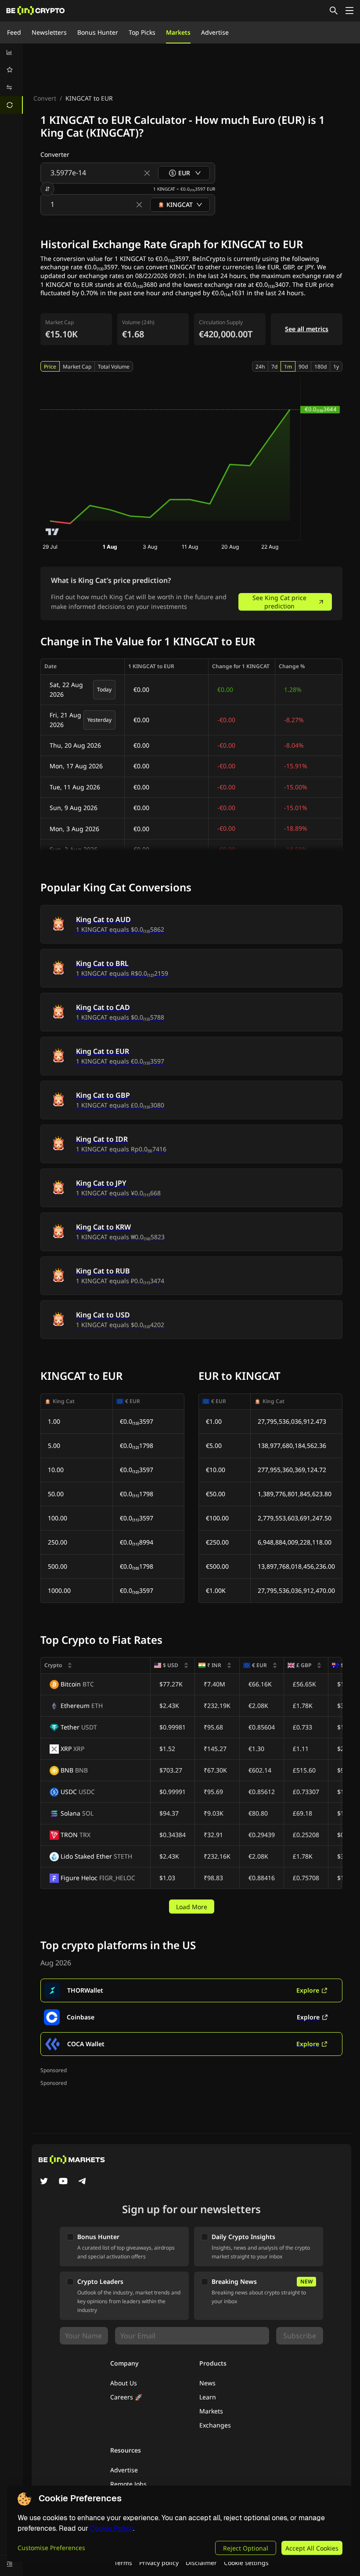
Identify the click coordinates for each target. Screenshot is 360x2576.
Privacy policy (159, 2563)
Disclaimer (201, 2563)
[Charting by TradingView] (52, 532)
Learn (208, 2397)
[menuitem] (11, 52)
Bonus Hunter (98, 32)
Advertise (215, 32)
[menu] (11, 79)
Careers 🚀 (126, 2397)
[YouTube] (63, 2182)
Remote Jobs (128, 2484)
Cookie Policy (112, 2528)
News (207, 2383)
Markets (178, 32)
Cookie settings (246, 2563)
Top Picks (142, 32)
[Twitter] (44, 2182)
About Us (124, 2383)
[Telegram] (83, 2182)
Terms (123, 2563)
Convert (45, 98)
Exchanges (215, 2425)
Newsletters (49, 32)
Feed (14, 32)
